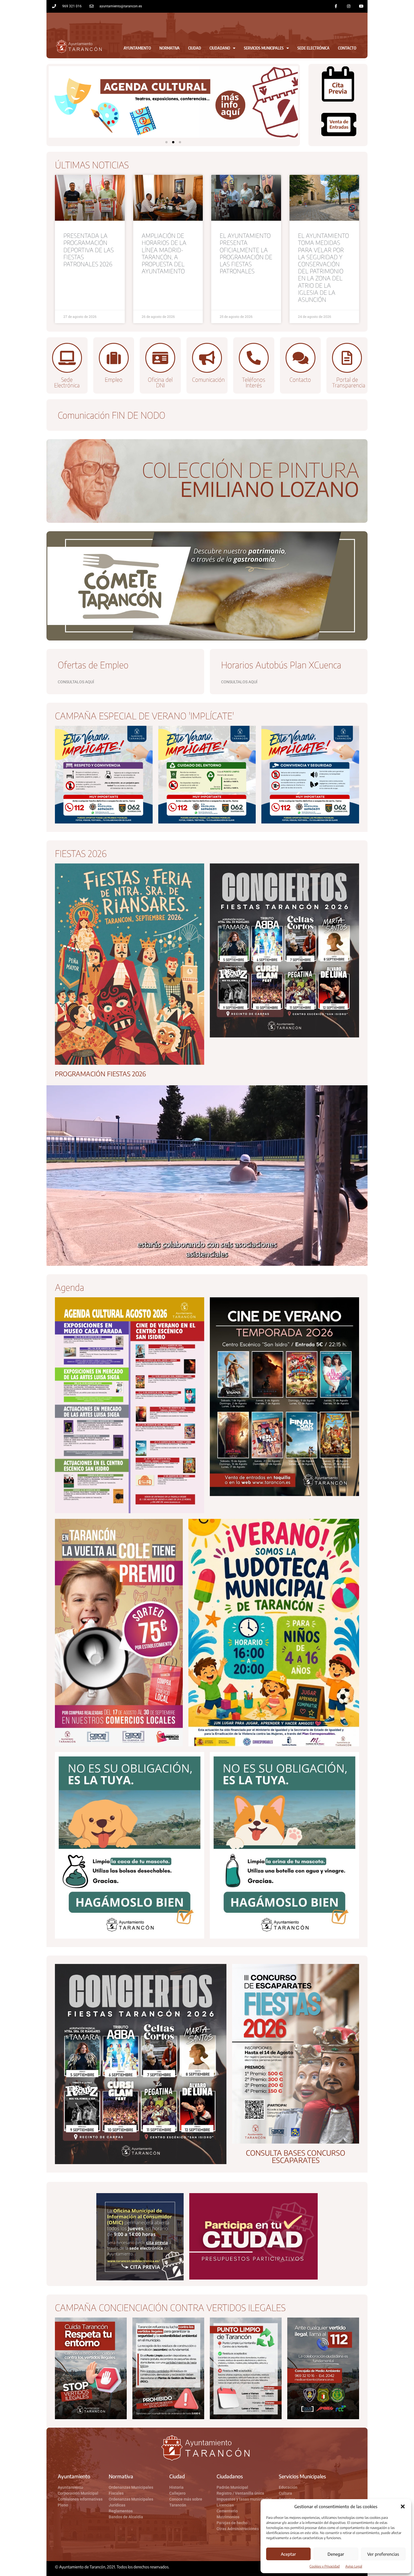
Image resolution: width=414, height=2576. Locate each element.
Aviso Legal (354, 2566)
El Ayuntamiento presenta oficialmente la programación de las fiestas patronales (246, 253)
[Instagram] (349, 6)
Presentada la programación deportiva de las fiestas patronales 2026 (89, 250)
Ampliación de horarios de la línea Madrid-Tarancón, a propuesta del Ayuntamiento (164, 253)
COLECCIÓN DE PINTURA (251, 470)
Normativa (170, 48)
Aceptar (288, 2554)
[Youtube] (361, 6)
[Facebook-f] (336, 6)
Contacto (347, 48)
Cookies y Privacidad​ (325, 2566)
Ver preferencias (383, 2554)
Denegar (336, 2554)
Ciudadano (220, 48)
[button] (403, 2506)
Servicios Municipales (264, 48)
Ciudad (195, 48)
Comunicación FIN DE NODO (112, 415)
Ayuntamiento (137, 48)
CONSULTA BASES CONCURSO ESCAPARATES (296, 2156)
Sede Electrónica (313, 48)
